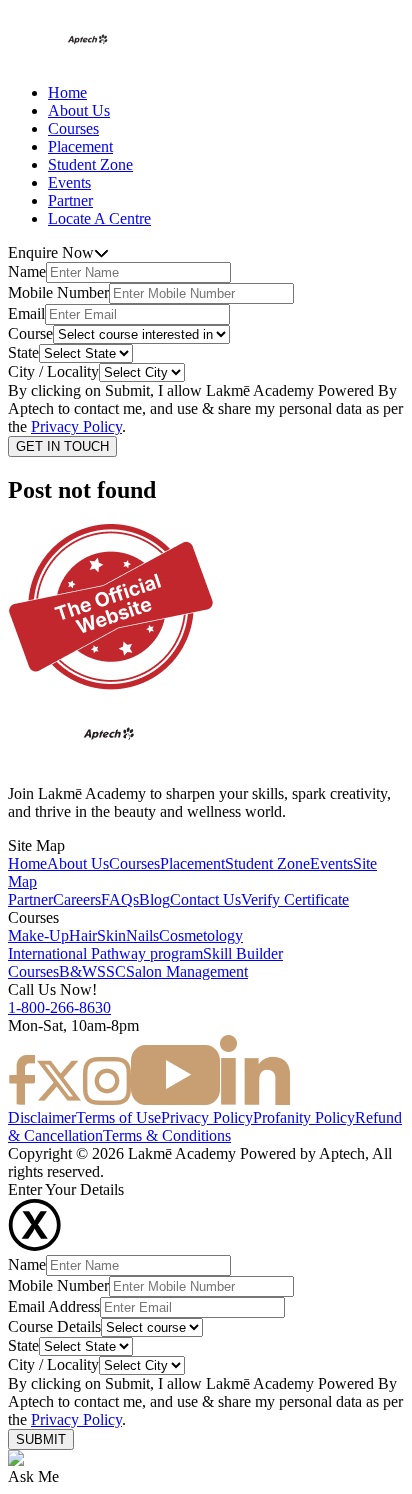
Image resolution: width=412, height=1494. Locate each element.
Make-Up (38, 935)
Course (30, 333)
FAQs (120, 899)
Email (26, 313)
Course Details (54, 1326)
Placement (80, 146)
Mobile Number (58, 292)
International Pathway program (105, 953)
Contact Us (205, 899)
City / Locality (53, 371)
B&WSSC (92, 971)
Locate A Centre (99, 218)
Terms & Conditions (167, 1135)
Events (69, 182)
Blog (154, 899)
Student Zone (90, 164)
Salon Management (187, 971)
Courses (73, 128)
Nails (142, 935)
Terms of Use (118, 1117)
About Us (79, 110)
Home (67, 92)
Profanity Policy (304, 1117)
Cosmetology (201, 935)
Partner (70, 200)
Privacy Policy (76, 426)
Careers (77, 899)
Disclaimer (42, 1117)
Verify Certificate (295, 899)
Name (27, 271)
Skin (111, 935)
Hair (83, 935)
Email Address (54, 1306)
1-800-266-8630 (59, 1007)
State (23, 352)
